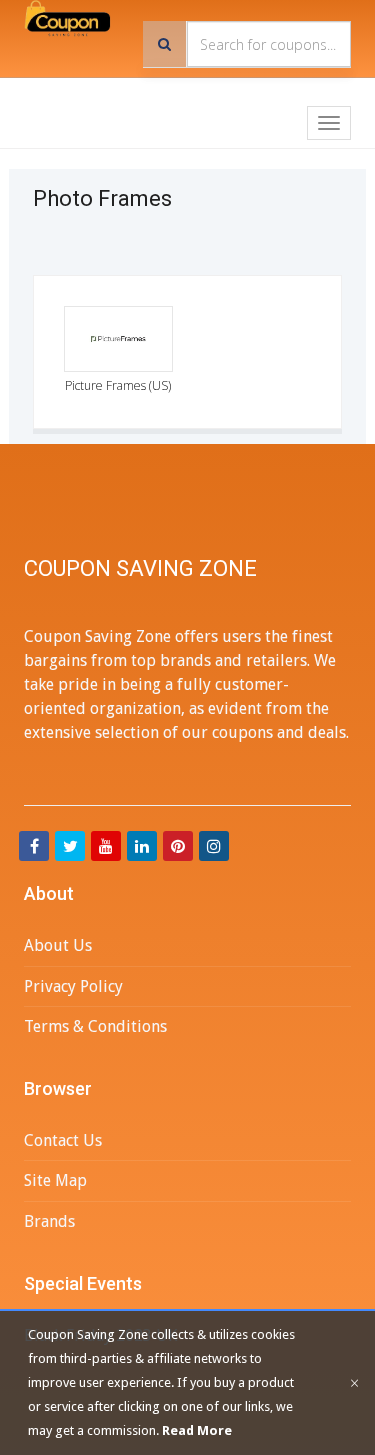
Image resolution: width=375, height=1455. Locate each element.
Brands (49, 1221)
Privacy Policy (73, 986)
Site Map (55, 1180)
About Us (58, 945)
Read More (197, 1430)
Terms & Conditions (95, 1026)
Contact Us (63, 1140)
